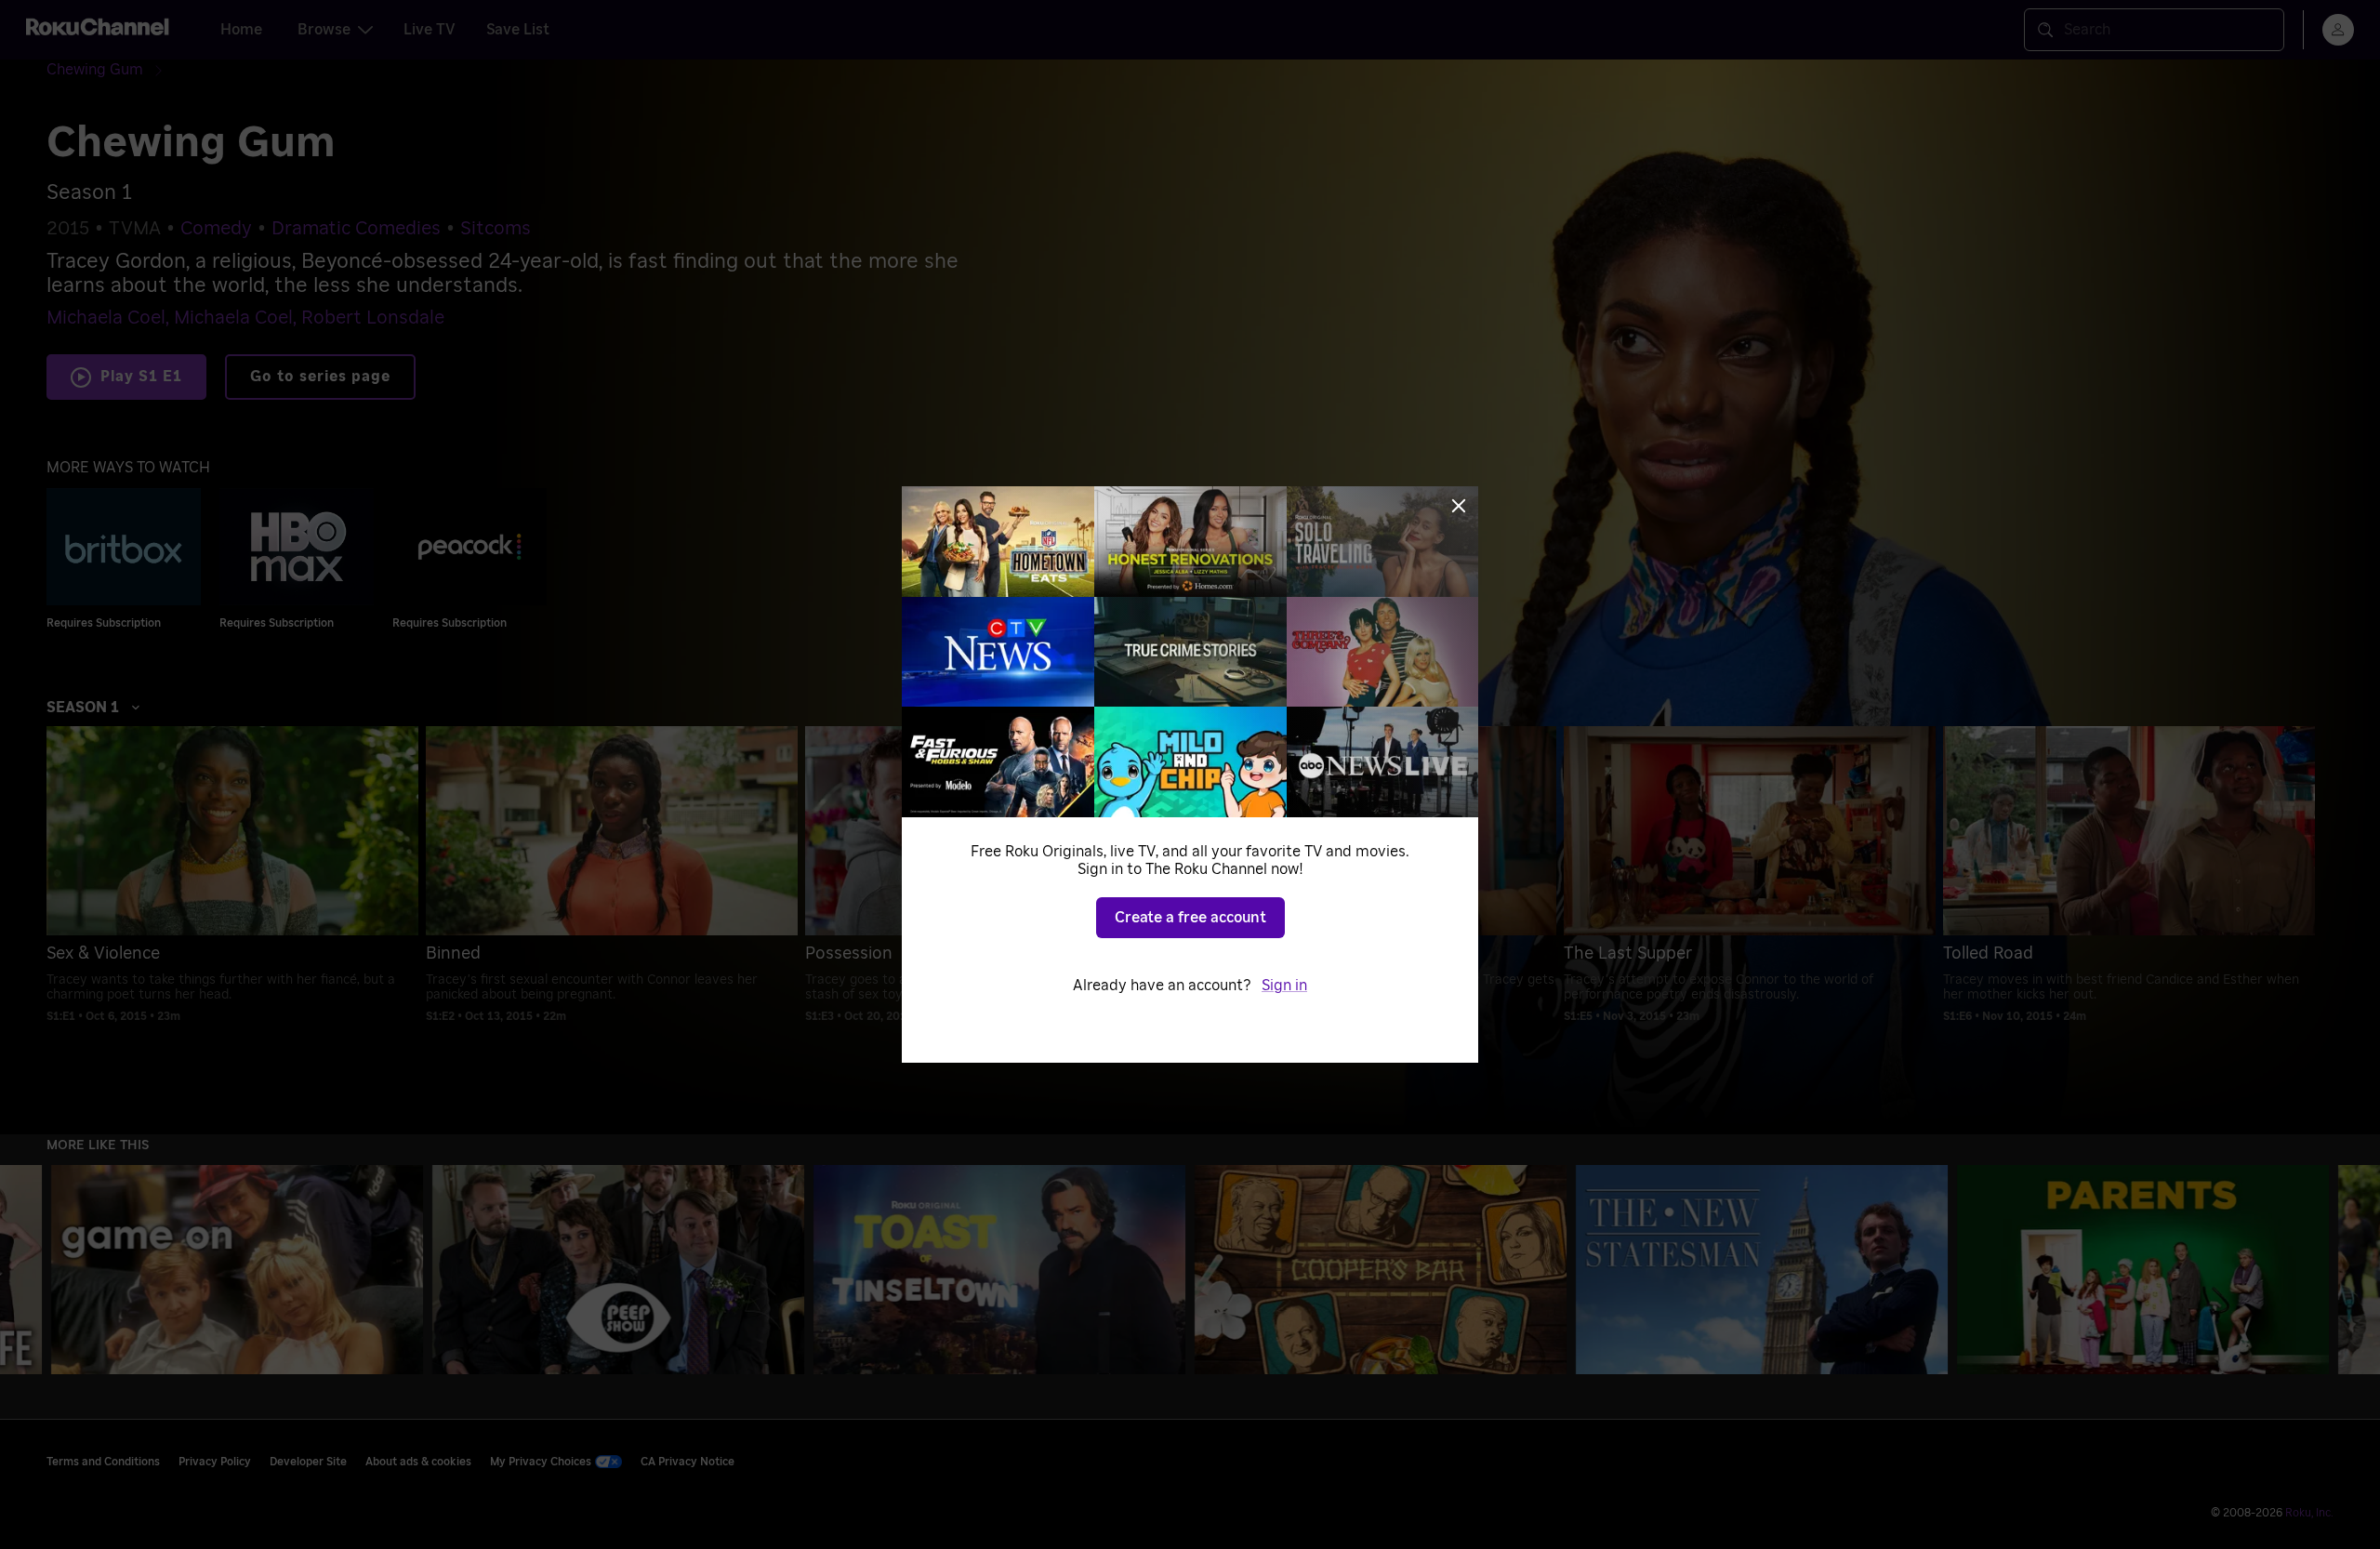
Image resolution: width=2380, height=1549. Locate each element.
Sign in (1284, 986)
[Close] (1459, 506)
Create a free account (1190, 918)
